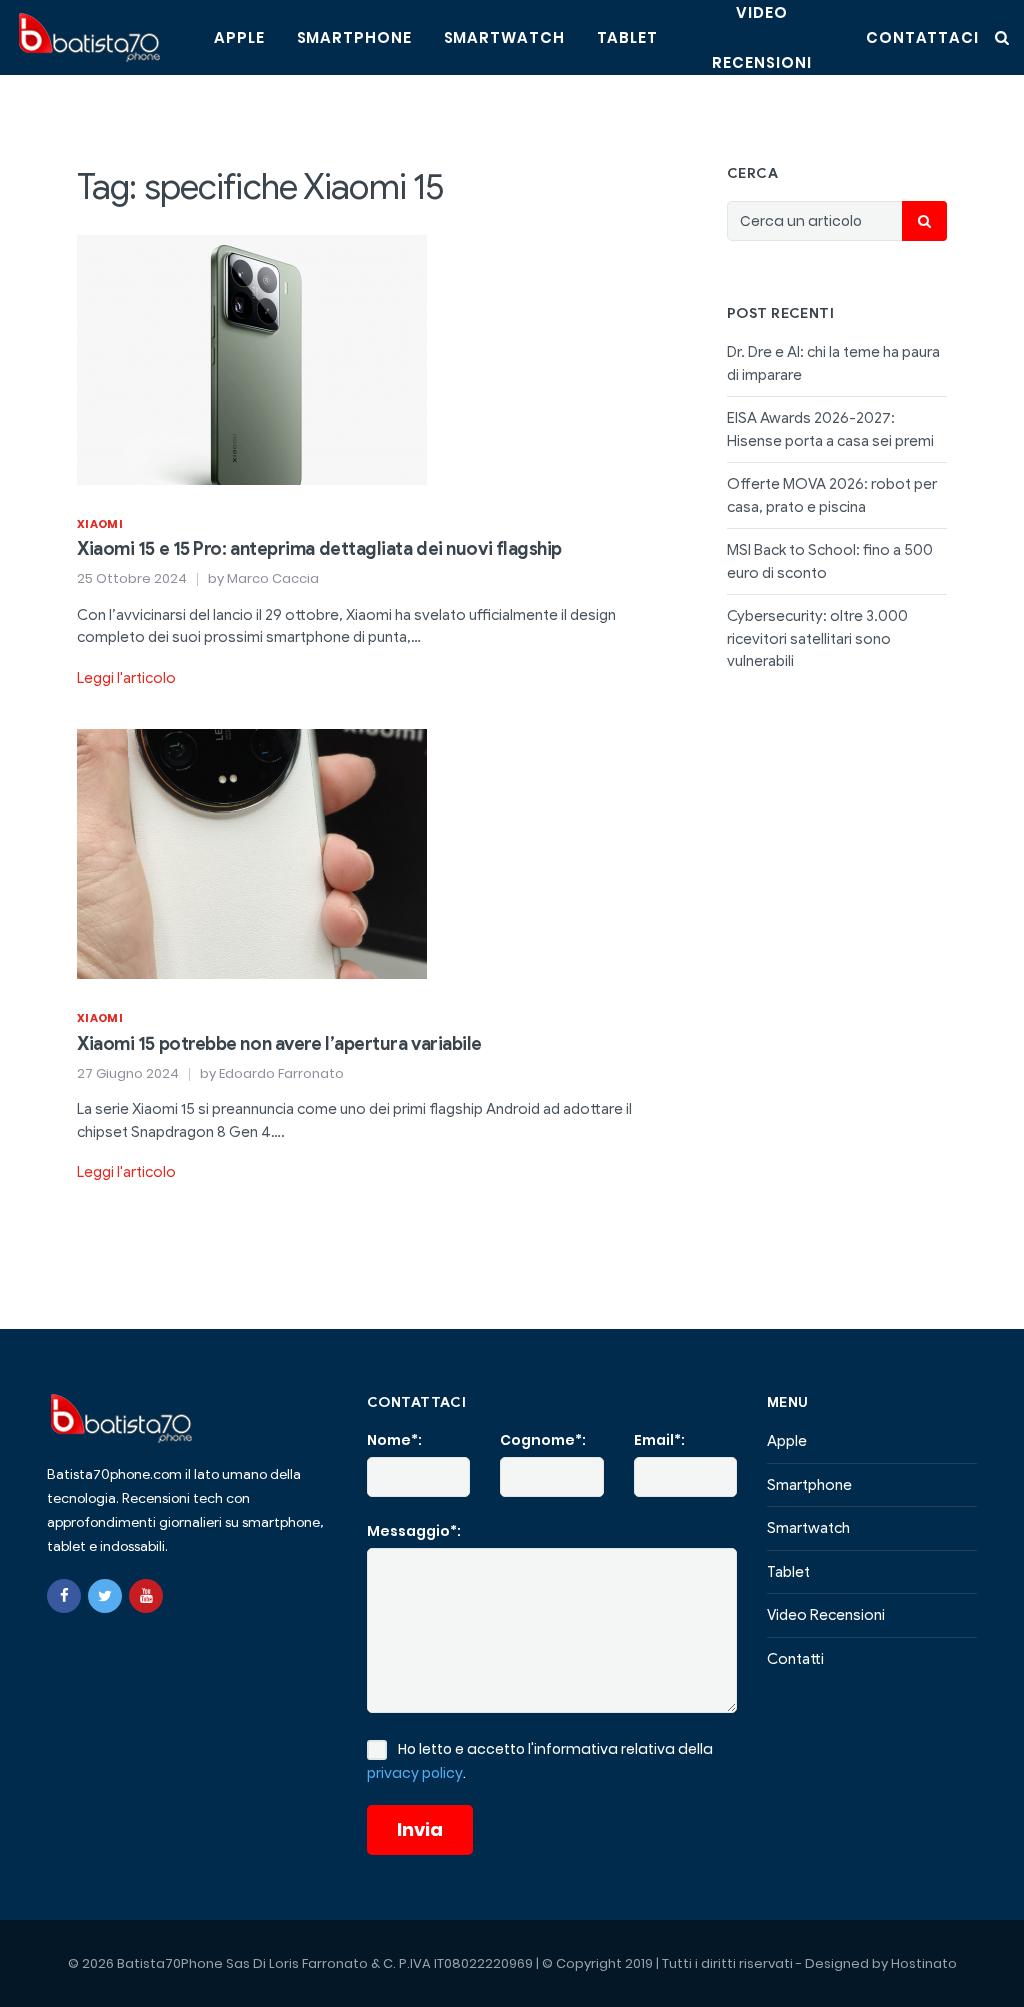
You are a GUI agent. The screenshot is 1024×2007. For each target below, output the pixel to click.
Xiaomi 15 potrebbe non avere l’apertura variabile (279, 1044)
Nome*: (394, 1440)
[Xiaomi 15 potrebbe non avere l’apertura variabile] (252, 853)
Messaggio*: (414, 1531)
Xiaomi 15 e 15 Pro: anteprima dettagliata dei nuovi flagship (319, 549)
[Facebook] (64, 1596)
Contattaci (922, 37)
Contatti (795, 1659)
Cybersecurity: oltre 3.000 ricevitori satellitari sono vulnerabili (817, 638)
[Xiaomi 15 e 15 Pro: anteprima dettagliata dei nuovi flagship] (252, 358)
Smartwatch (504, 37)
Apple (239, 37)
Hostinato (924, 1963)
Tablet (627, 37)
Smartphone (354, 37)
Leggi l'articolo (126, 678)
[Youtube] (146, 1596)
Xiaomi (100, 524)
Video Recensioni (826, 1615)
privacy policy (415, 1773)
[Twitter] (105, 1596)
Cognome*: (543, 1440)
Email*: (659, 1440)
